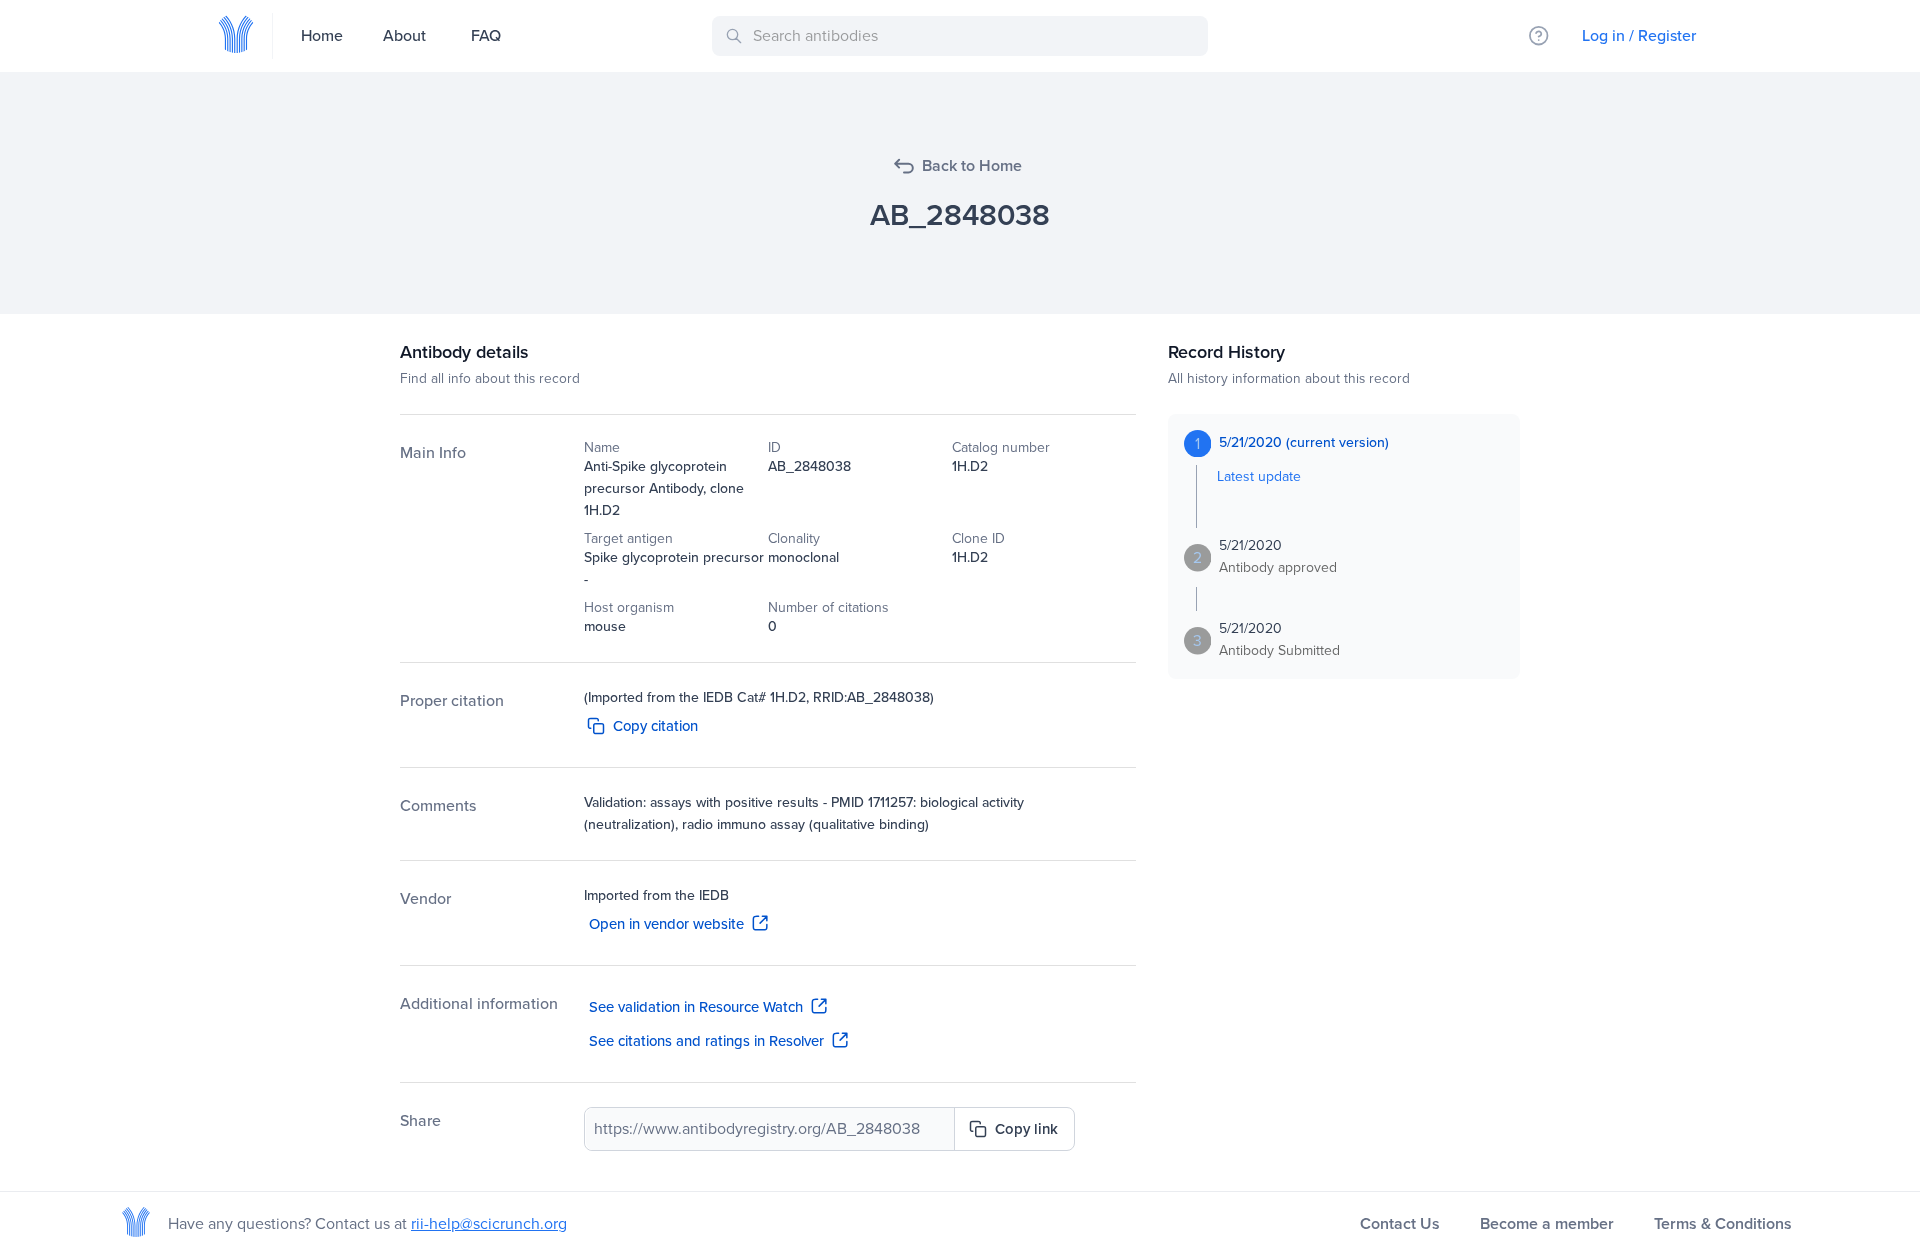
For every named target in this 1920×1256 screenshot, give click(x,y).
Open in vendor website (666, 924)
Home (322, 35)
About (404, 35)
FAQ (486, 35)
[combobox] (963, 36)
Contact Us (1400, 1223)
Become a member (1547, 1223)
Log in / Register (1639, 35)
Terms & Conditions (1723, 1223)
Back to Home (972, 165)
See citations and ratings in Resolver (706, 1041)
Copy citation (655, 726)
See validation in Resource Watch (696, 1007)
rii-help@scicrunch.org (489, 1223)
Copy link (1026, 1129)
